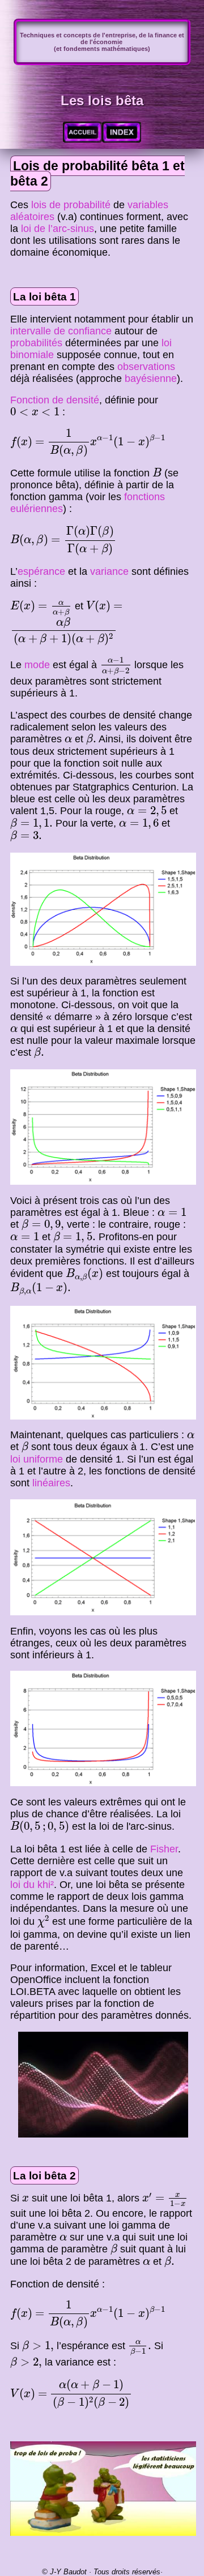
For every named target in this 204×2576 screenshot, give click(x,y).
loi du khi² (32, 1885)
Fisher (164, 1849)
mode (37, 665)
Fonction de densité (55, 400)
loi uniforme (37, 1459)
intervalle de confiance (61, 331)
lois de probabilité (71, 205)
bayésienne (151, 379)
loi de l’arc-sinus (58, 229)
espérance (41, 571)
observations (146, 367)
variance (109, 571)
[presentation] (35, 412)
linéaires (51, 1483)
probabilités (36, 343)
